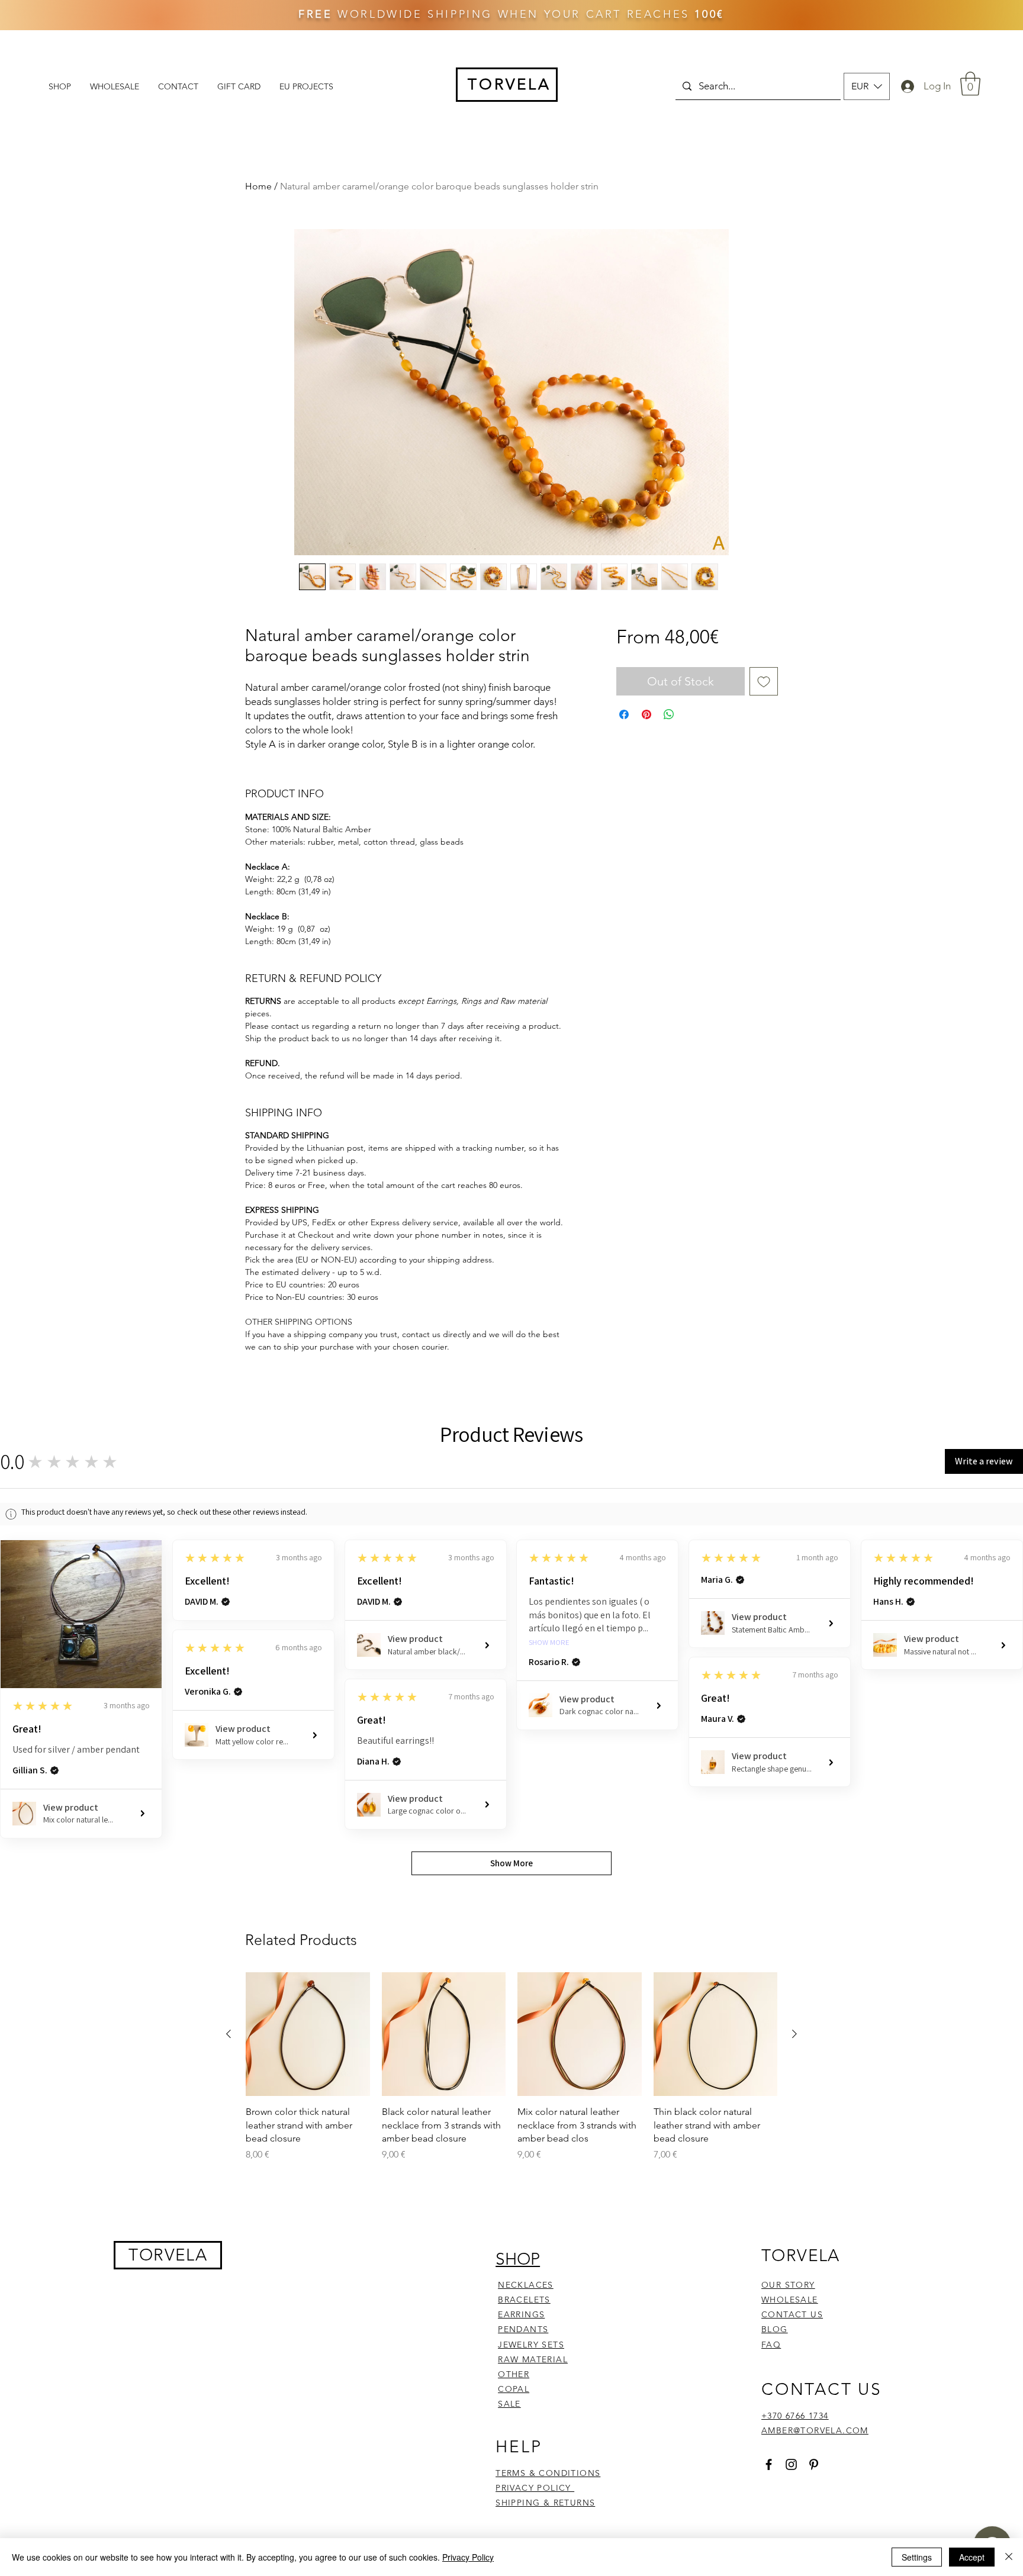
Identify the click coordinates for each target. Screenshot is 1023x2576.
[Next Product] (794, 2034)
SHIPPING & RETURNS (545, 2503)
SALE (509, 2404)
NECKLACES (526, 2285)
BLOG (775, 2329)
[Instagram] (791, 2464)
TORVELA (168, 2255)
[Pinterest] (814, 2464)
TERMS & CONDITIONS (548, 2473)
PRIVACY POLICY (535, 2488)
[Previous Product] (229, 2034)
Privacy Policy (468, 2557)
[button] (867, 86)
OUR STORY (788, 2285)
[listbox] (867, 86)
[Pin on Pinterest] (646, 714)
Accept (972, 2557)
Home (258, 186)
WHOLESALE (790, 2300)
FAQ (771, 2345)
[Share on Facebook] (624, 714)
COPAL (514, 2389)
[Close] (1009, 2557)
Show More (549, 1643)
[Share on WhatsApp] (669, 714)
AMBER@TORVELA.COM (815, 2430)
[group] (511, 2074)
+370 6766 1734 (795, 2416)
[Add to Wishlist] (764, 681)
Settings (917, 2557)
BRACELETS (524, 2300)
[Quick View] (308, 2034)
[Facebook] (769, 2464)
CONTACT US (792, 2314)
